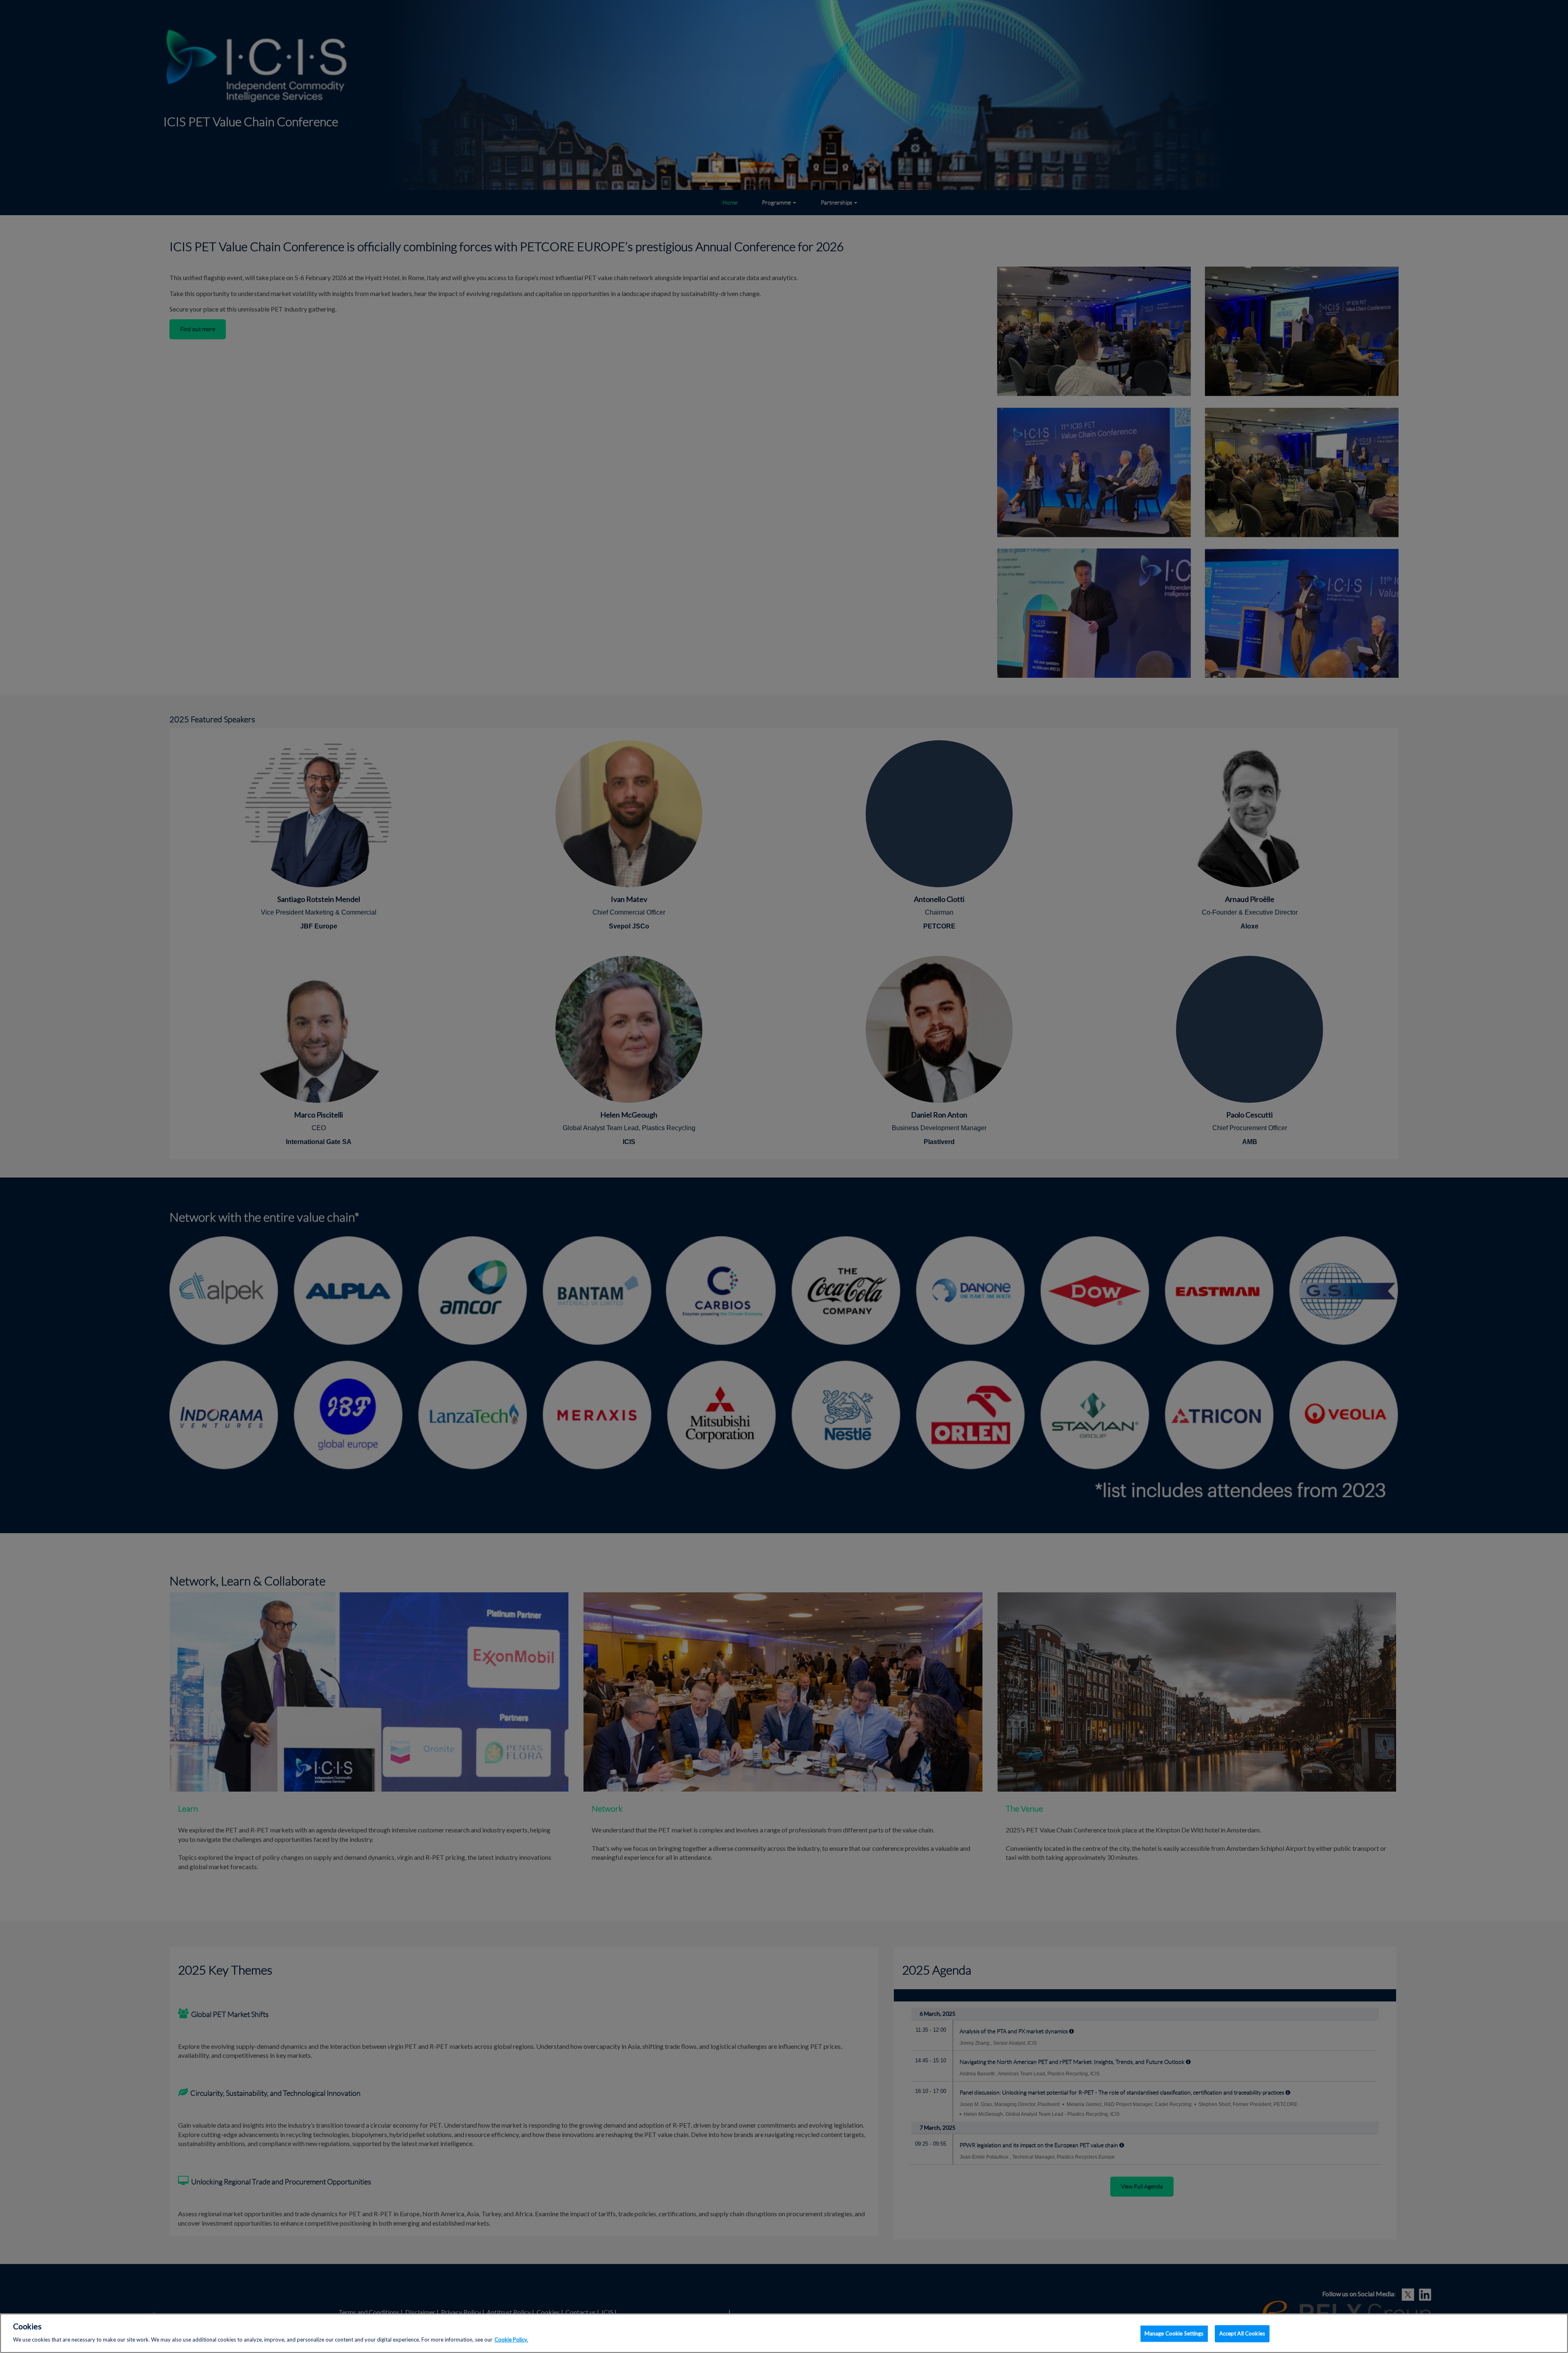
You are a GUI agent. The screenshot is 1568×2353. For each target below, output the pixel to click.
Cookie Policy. (511, 2339)
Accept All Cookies (1242, 2333)
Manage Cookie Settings (1174, 2333)
